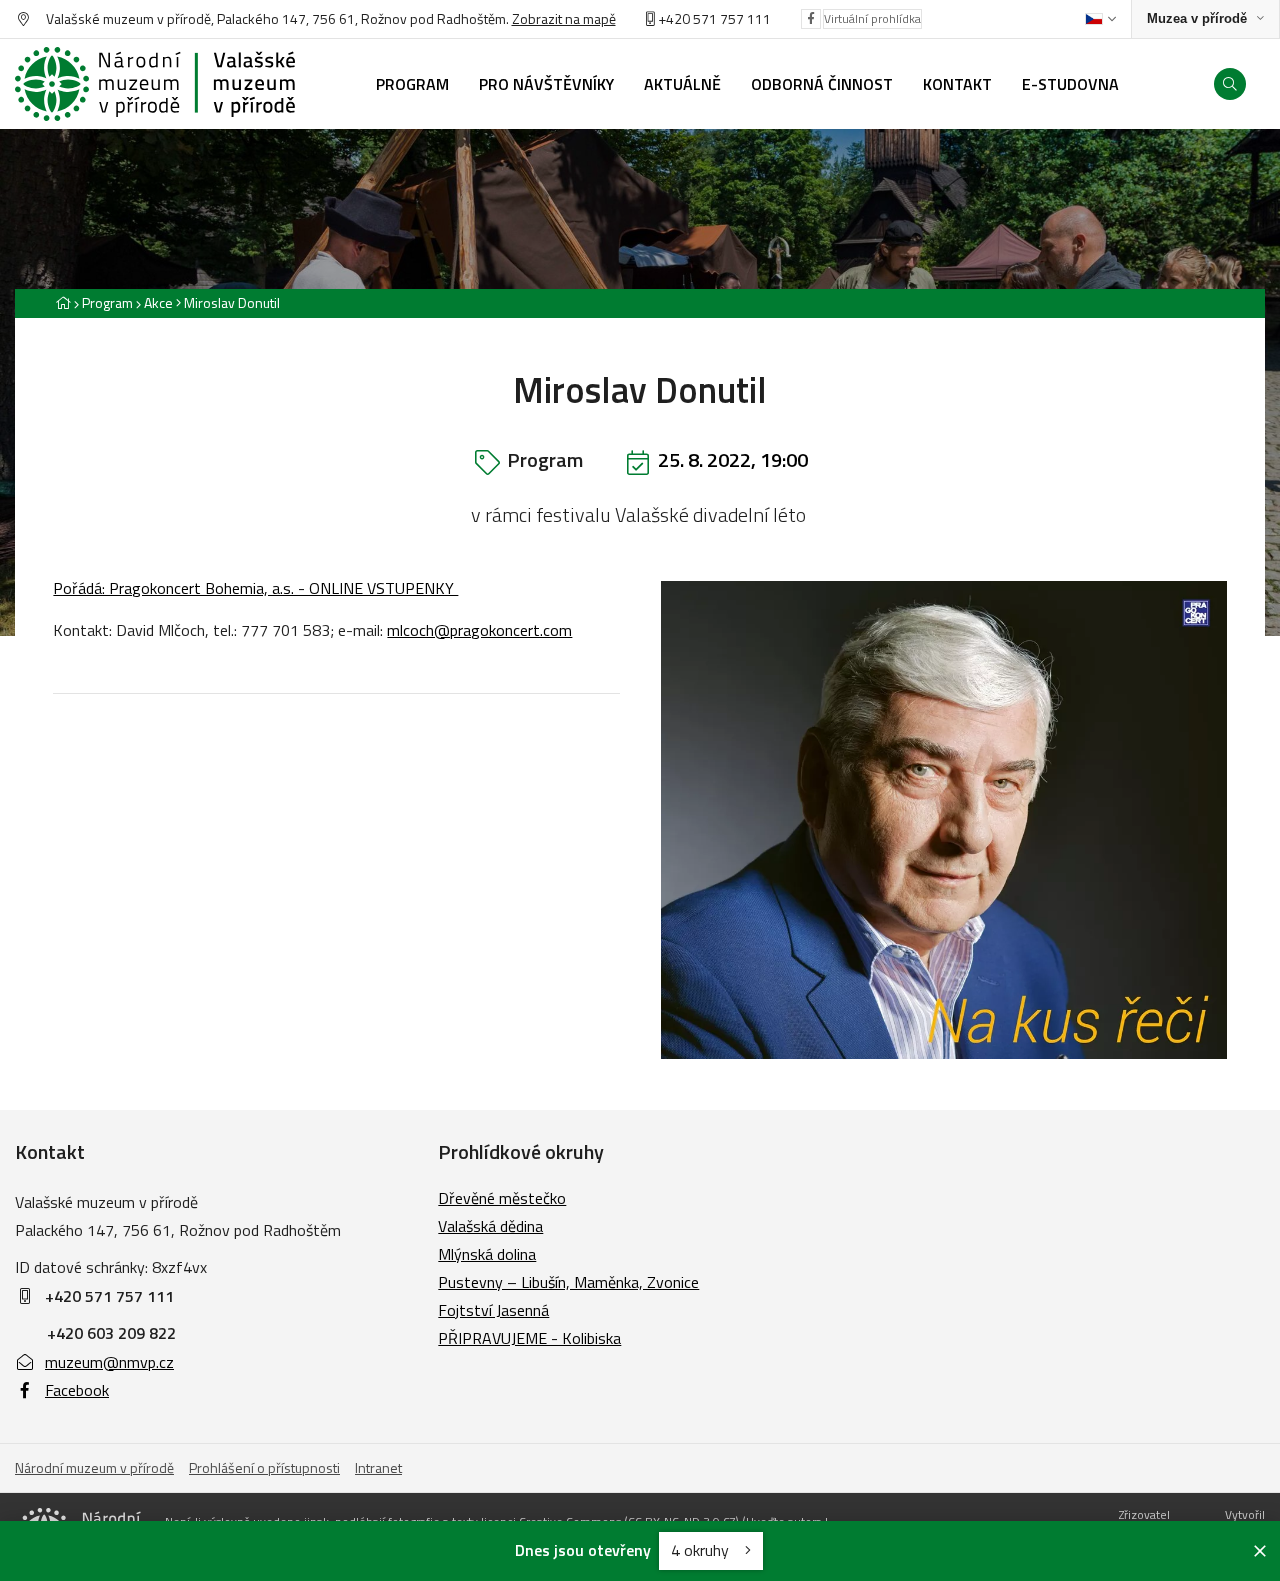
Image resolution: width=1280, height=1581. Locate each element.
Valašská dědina (490, 1226)
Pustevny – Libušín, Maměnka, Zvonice (568, 1282)
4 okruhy (702, 1550)
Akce (158, 302)
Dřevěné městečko (502, 1198)
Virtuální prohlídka (872, 18)
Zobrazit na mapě (564, 18)
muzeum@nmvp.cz (109, 1362)
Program (107, 302)
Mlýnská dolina (487, 1254)
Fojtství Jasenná (493, 1310)
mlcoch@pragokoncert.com (479, 630)
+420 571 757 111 (714, 18)
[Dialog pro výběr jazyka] (1100, 19)
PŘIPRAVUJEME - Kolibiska (529, 1338)
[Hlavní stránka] (63, 302)
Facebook (77, 1390)
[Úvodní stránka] (155, 84)
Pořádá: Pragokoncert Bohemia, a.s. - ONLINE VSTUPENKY (255, 588)
